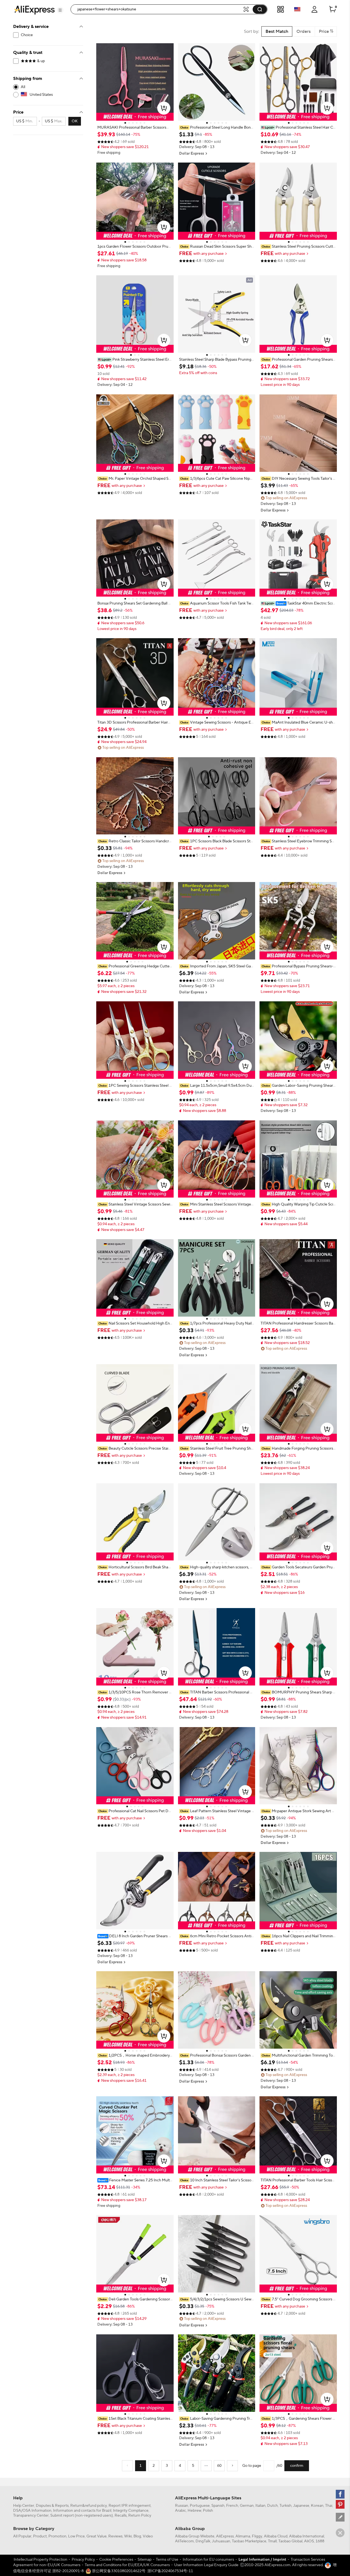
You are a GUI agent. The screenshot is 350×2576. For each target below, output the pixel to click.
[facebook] (340, 2494)
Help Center (24, 2506)
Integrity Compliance (131, 2511)
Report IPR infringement (130, 2506)
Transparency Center (31, 2516)
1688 (320, 2541)
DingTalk (203, 2541)
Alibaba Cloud (276, 2536)
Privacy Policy (83, 2560)
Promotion (57, 2536)
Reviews (115, 2536)
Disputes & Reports (52, 2506)
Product (40, 2536)
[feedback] (340, 2517)
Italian (260, 2506)
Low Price (76, 2536)
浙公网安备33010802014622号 (118, 2571)
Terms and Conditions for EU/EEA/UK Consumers (127, 2565)
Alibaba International (307, 2536)
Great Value (97, 2536)
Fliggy (257, 2536)
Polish (208, 2511)
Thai (329, 2506)
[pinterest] (340, 2504)
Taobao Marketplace (249, 2541)
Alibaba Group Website (195, 2536)
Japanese (301, 2506)
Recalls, (121, 2516)
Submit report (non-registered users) (82, 2516)
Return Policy (140, 2516)
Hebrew (194, 2511)
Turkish (285, 2506)
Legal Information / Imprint (262, 2560)
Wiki (128, 2536)
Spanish (218, 2506)
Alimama (243, 2536)
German (247, 2506)
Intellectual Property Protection (40, 2560)
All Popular (22, 2536)
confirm (297, 2466)
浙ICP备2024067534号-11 (170, 2571)
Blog (137, 2536)
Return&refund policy (89, 2506)
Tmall (272, 2541)
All (23, 87)
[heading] (135, 128)
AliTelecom (184, 2541)
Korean (317, 2506)
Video (148, 2536)
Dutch (272, 2506)
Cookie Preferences (116, 2560)
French (232, 2506)
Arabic (180, 2511)
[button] (60, 10)
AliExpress (225, 2536)
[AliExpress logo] (34, 10)
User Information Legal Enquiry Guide (206, 2565)
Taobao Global (290, 2541)
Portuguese (200, 2506)
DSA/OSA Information (32, 2511)
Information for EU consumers (208, 2560)
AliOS (309, 2541)
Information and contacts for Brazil (82, 2511)
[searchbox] (159, 9)
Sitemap (145, 2560)
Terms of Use (167, 2560)
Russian (182, 2506)
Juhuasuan (221, 2541)
